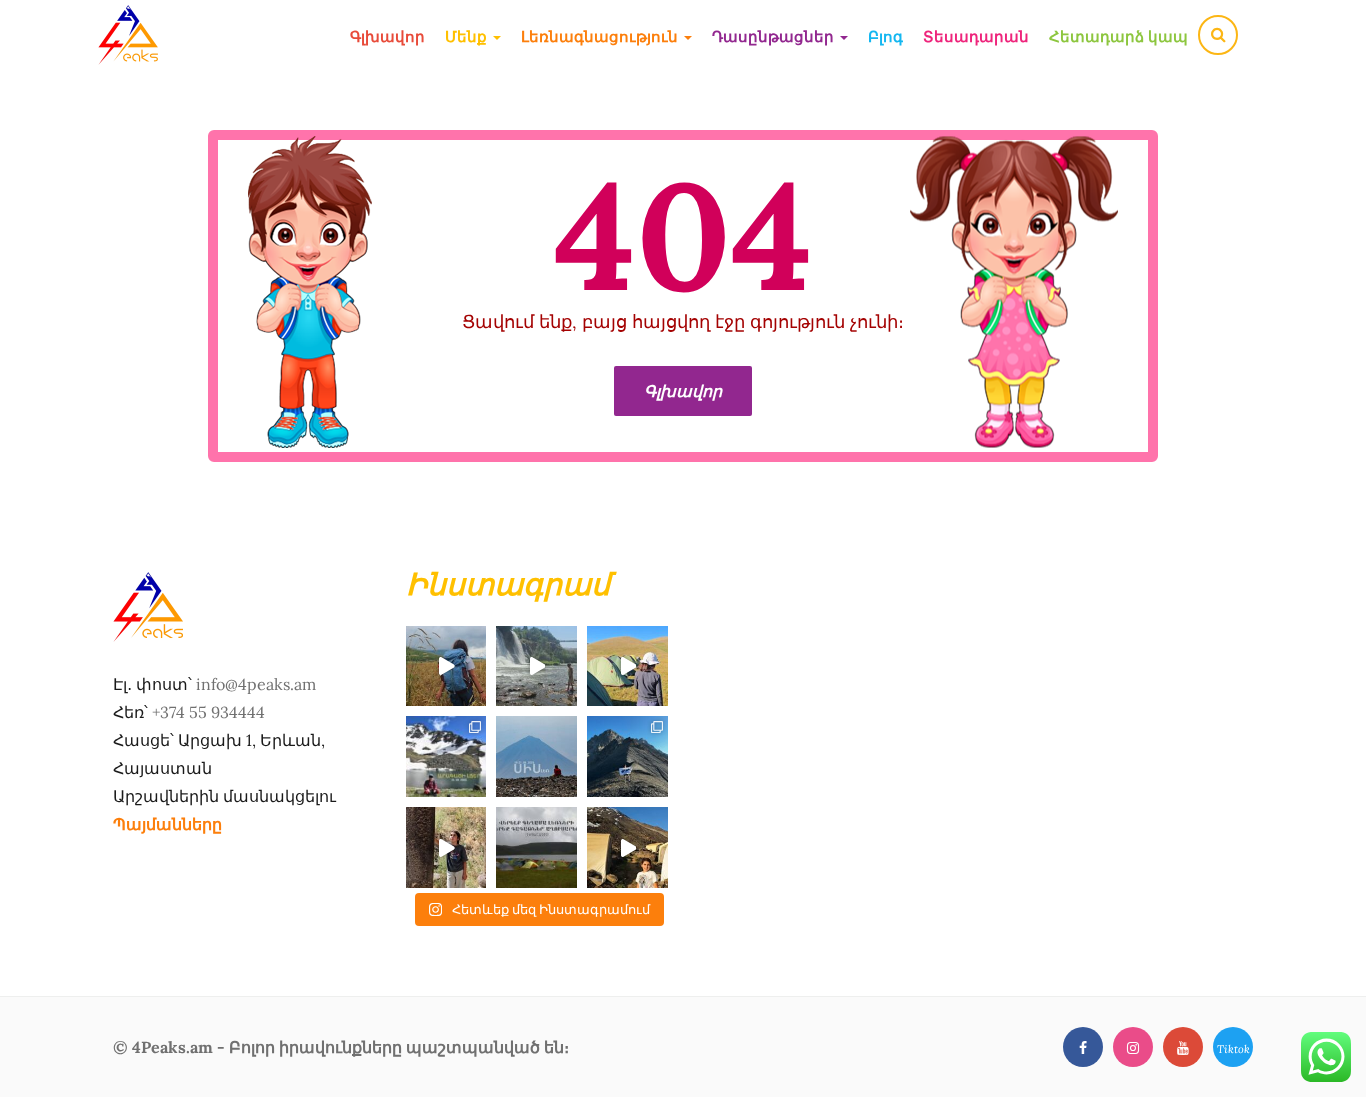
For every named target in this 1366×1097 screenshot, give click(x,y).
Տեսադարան (976, 36)
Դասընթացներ (775, 36)
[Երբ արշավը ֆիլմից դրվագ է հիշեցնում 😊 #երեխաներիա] (446, 666)
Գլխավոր (387, 36)
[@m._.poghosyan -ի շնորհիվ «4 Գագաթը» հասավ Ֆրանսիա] (627, 756)
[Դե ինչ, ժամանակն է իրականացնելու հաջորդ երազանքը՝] (536, 756)
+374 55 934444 (208, 712)
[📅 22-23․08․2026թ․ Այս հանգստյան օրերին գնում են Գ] (536, 847)
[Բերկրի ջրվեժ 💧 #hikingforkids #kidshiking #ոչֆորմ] (536, 666)
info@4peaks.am (256, 684)
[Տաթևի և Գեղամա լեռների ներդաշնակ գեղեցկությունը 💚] (627, 666)
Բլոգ (885, 36)
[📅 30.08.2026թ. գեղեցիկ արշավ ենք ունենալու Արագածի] (446, 756)
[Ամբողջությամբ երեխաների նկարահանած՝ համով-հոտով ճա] (627, 847)
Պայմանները (167, 824)
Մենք (468, 36)
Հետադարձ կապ (1118, 36)
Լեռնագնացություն (601, 36)
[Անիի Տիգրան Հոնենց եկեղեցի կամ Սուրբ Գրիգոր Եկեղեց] (446, 847)
